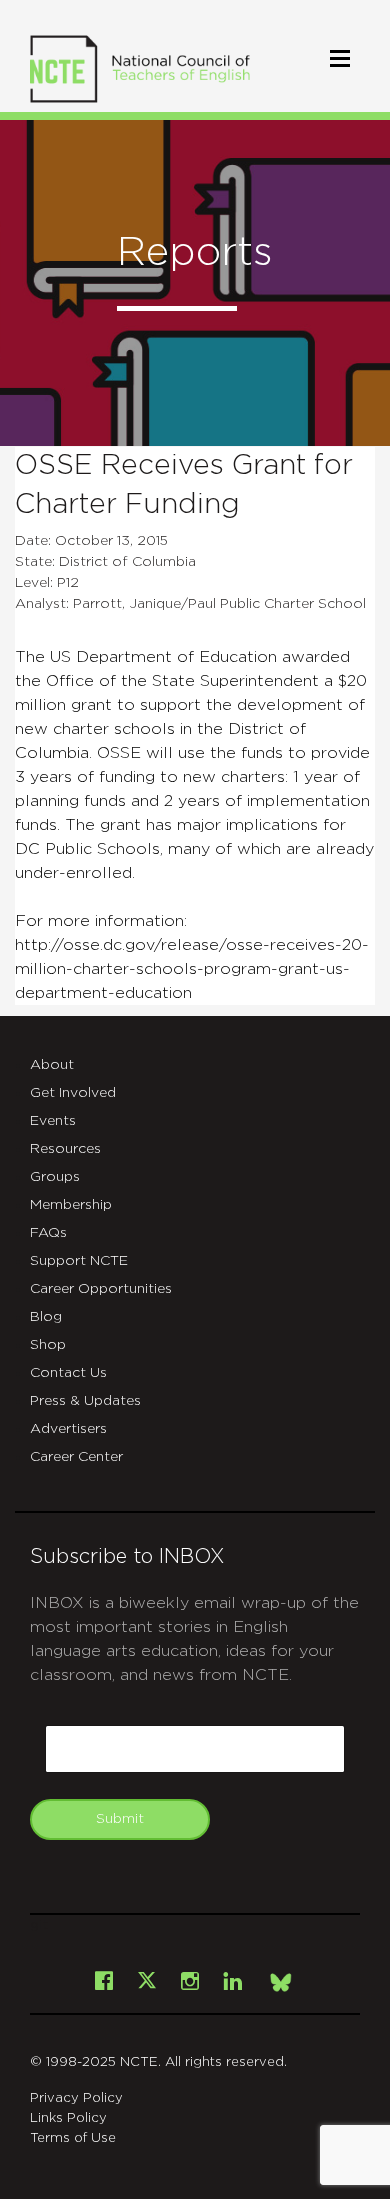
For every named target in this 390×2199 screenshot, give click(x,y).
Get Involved (73, 1093)
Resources (65, 1149)
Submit (120, 1819)
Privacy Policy (76, 2098)
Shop (48, 1345)
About (52, 1065)
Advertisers (68, 1429)
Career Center (76, 1457)
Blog (46, 1317)
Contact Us (68, 1373)
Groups (55, 1177)
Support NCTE (79, 1261)
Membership (71, 1205)
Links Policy (68, 2118)
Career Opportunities (101, 1289)
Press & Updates (85, 1401)
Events (53, 1121)
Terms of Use (73, 2138)
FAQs (48, 1233)
